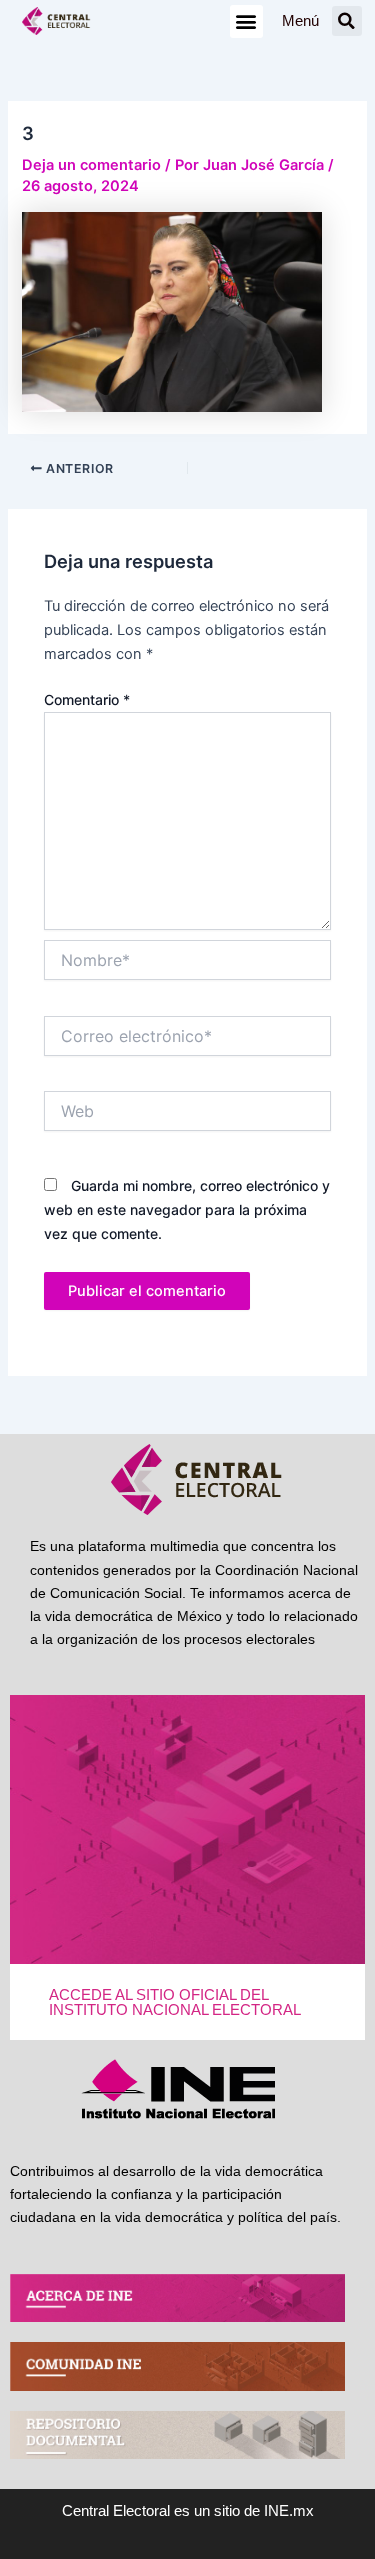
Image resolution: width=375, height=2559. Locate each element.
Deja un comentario (91, 165)
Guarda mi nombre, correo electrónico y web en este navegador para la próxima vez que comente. (187, 1209)
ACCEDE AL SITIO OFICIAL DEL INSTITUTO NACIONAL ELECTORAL (175, 2002)
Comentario (87, 699)
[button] (246, 21)
